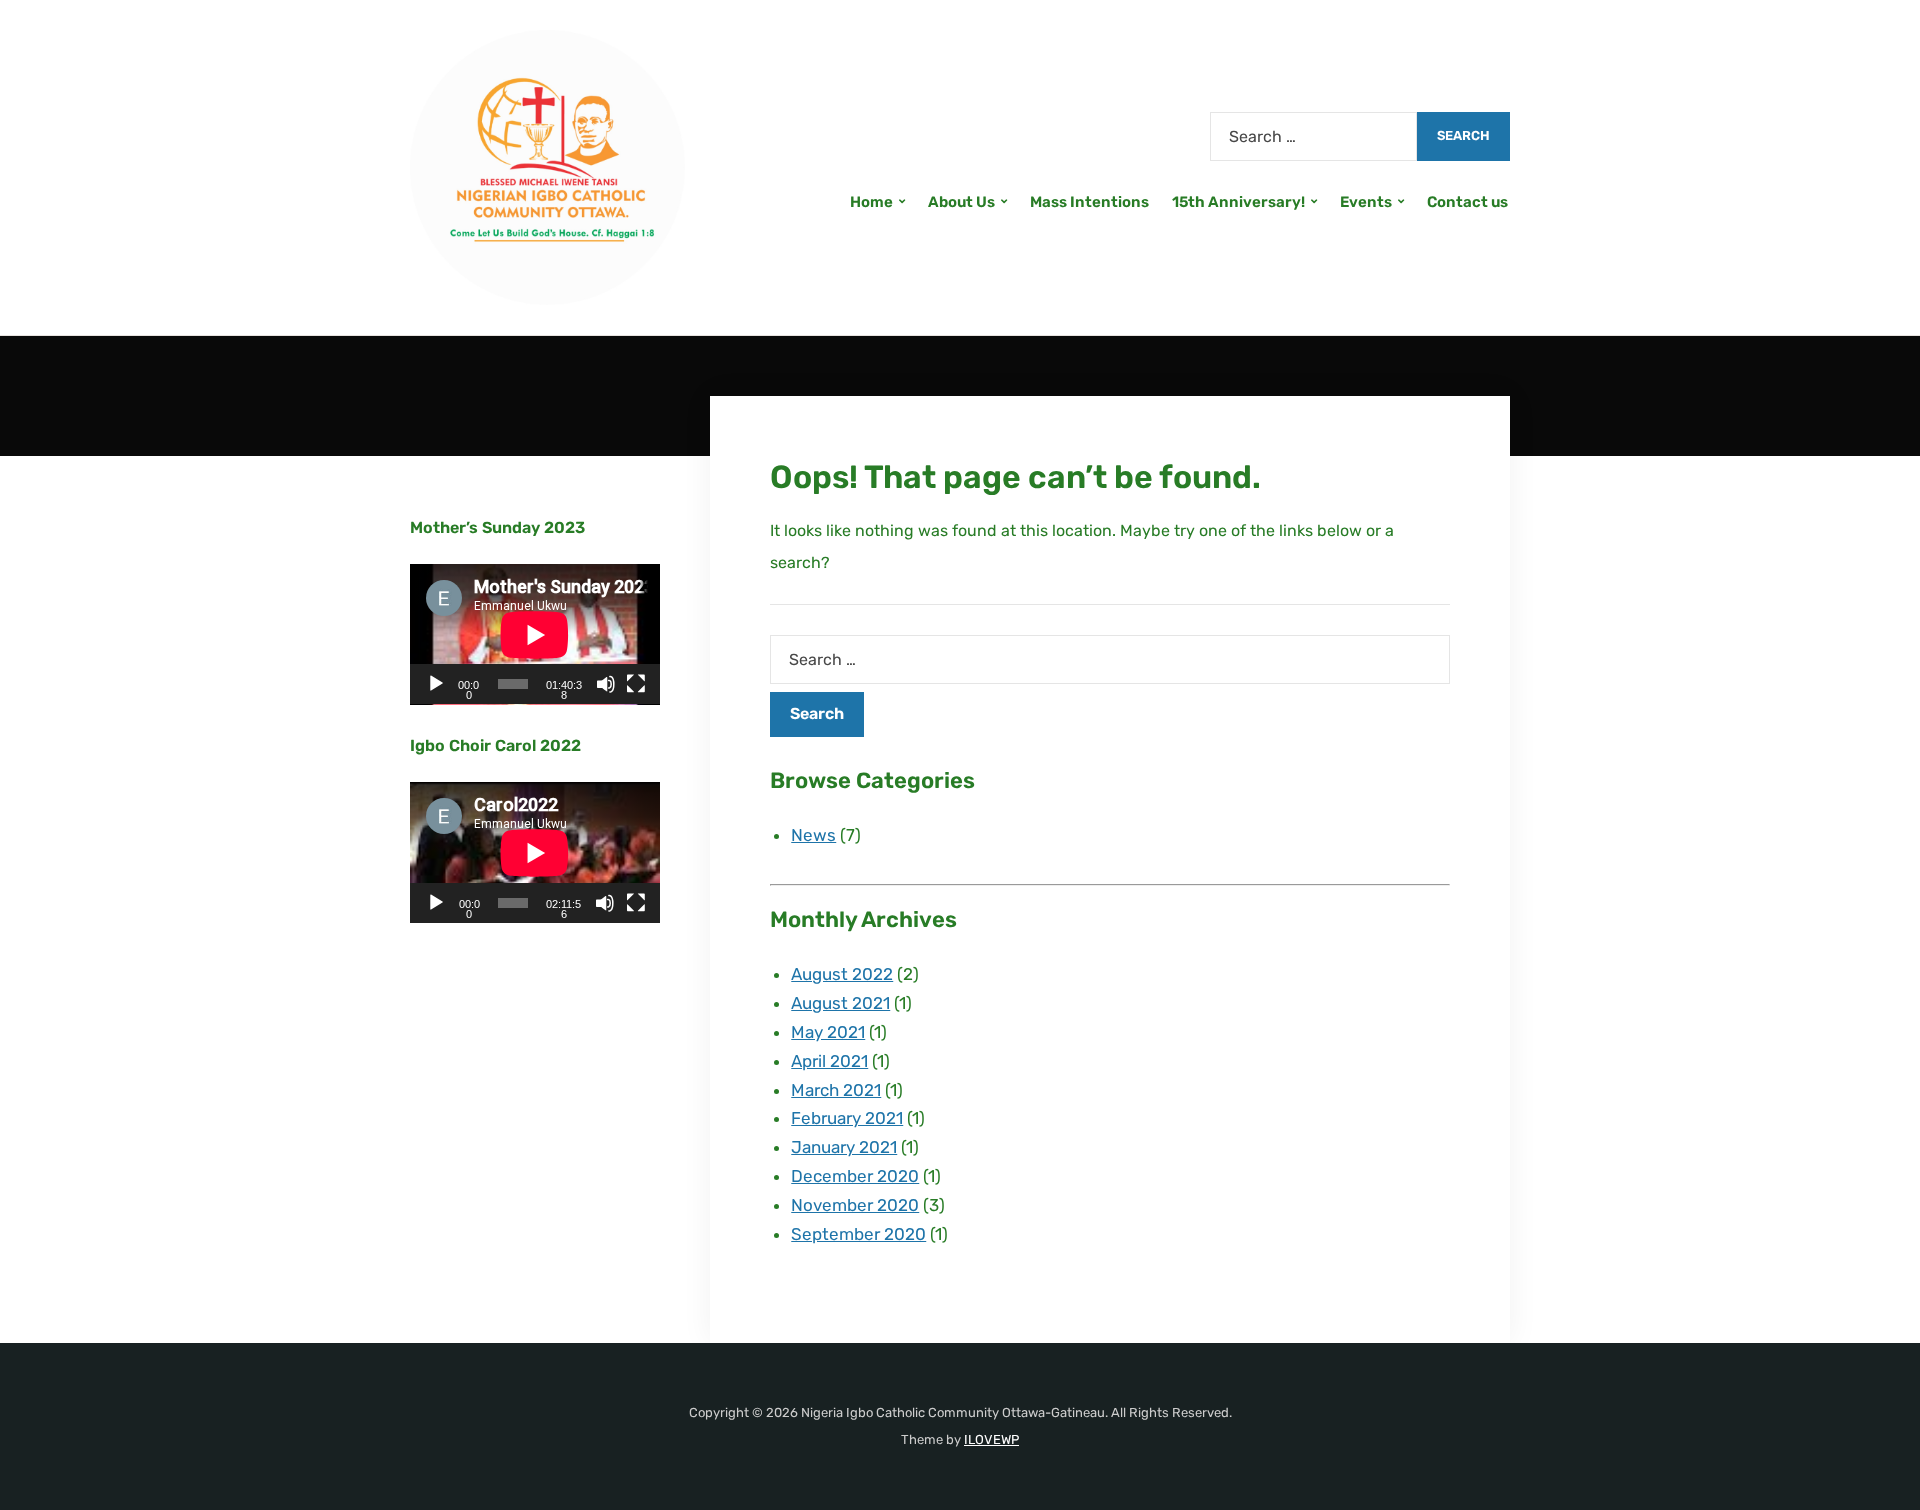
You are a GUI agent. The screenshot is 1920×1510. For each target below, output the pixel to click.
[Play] (436, 684)
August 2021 (840, 1003)
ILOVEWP (991, 1439)
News (813, 835)
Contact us (1467, 202)
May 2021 (828, 1032)
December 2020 (855, 1176)
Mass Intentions (1089, 202)
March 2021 (836, 1090)
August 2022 (842, 974)
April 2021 (829, 1061)
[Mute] (606, 684)
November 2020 (855, 1205)
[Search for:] (1313, 136)
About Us (961, 202)
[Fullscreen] (636, 684)
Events (1366, 202)
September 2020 (858, 1234)
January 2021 (844, 1147)
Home (871, 202)
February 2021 (847, 1118)
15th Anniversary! (1238, 202)
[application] (535, 634)
